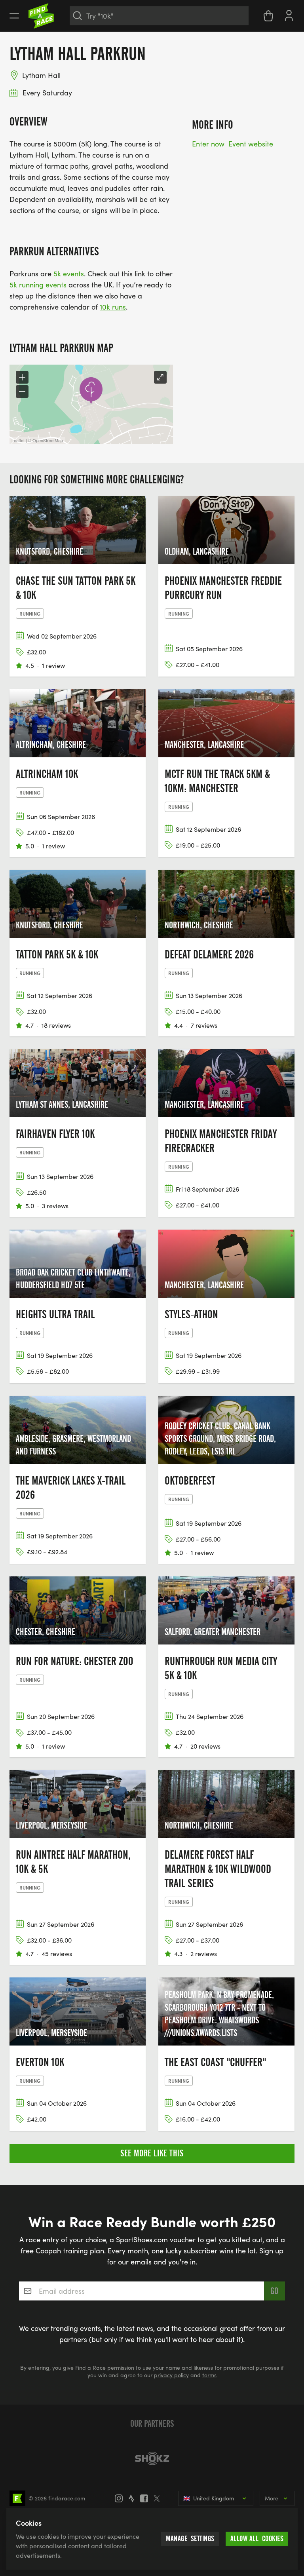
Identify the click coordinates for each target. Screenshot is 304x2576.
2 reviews (204, 1953)
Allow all (257, 2539)
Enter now (208, 144)
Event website (251, 144)
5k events (69, 274)
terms (209, 2375)
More (272, 2498)
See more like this (152, 2153)
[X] (159, 2498)
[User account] (289, 15)
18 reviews (56, 1025)
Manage (190, 2539)
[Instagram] (121, 2498)
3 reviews (55, 1206)
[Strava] (134, 2498)
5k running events (38, 285)
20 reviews (205, 1746)
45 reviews (57, 1953)
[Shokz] (152, 2458)
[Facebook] (146, 2498)
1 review (53, 665)
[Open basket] (268, 16)
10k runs (113, 307)
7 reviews (204, 1025)
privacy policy (171, 2375)
